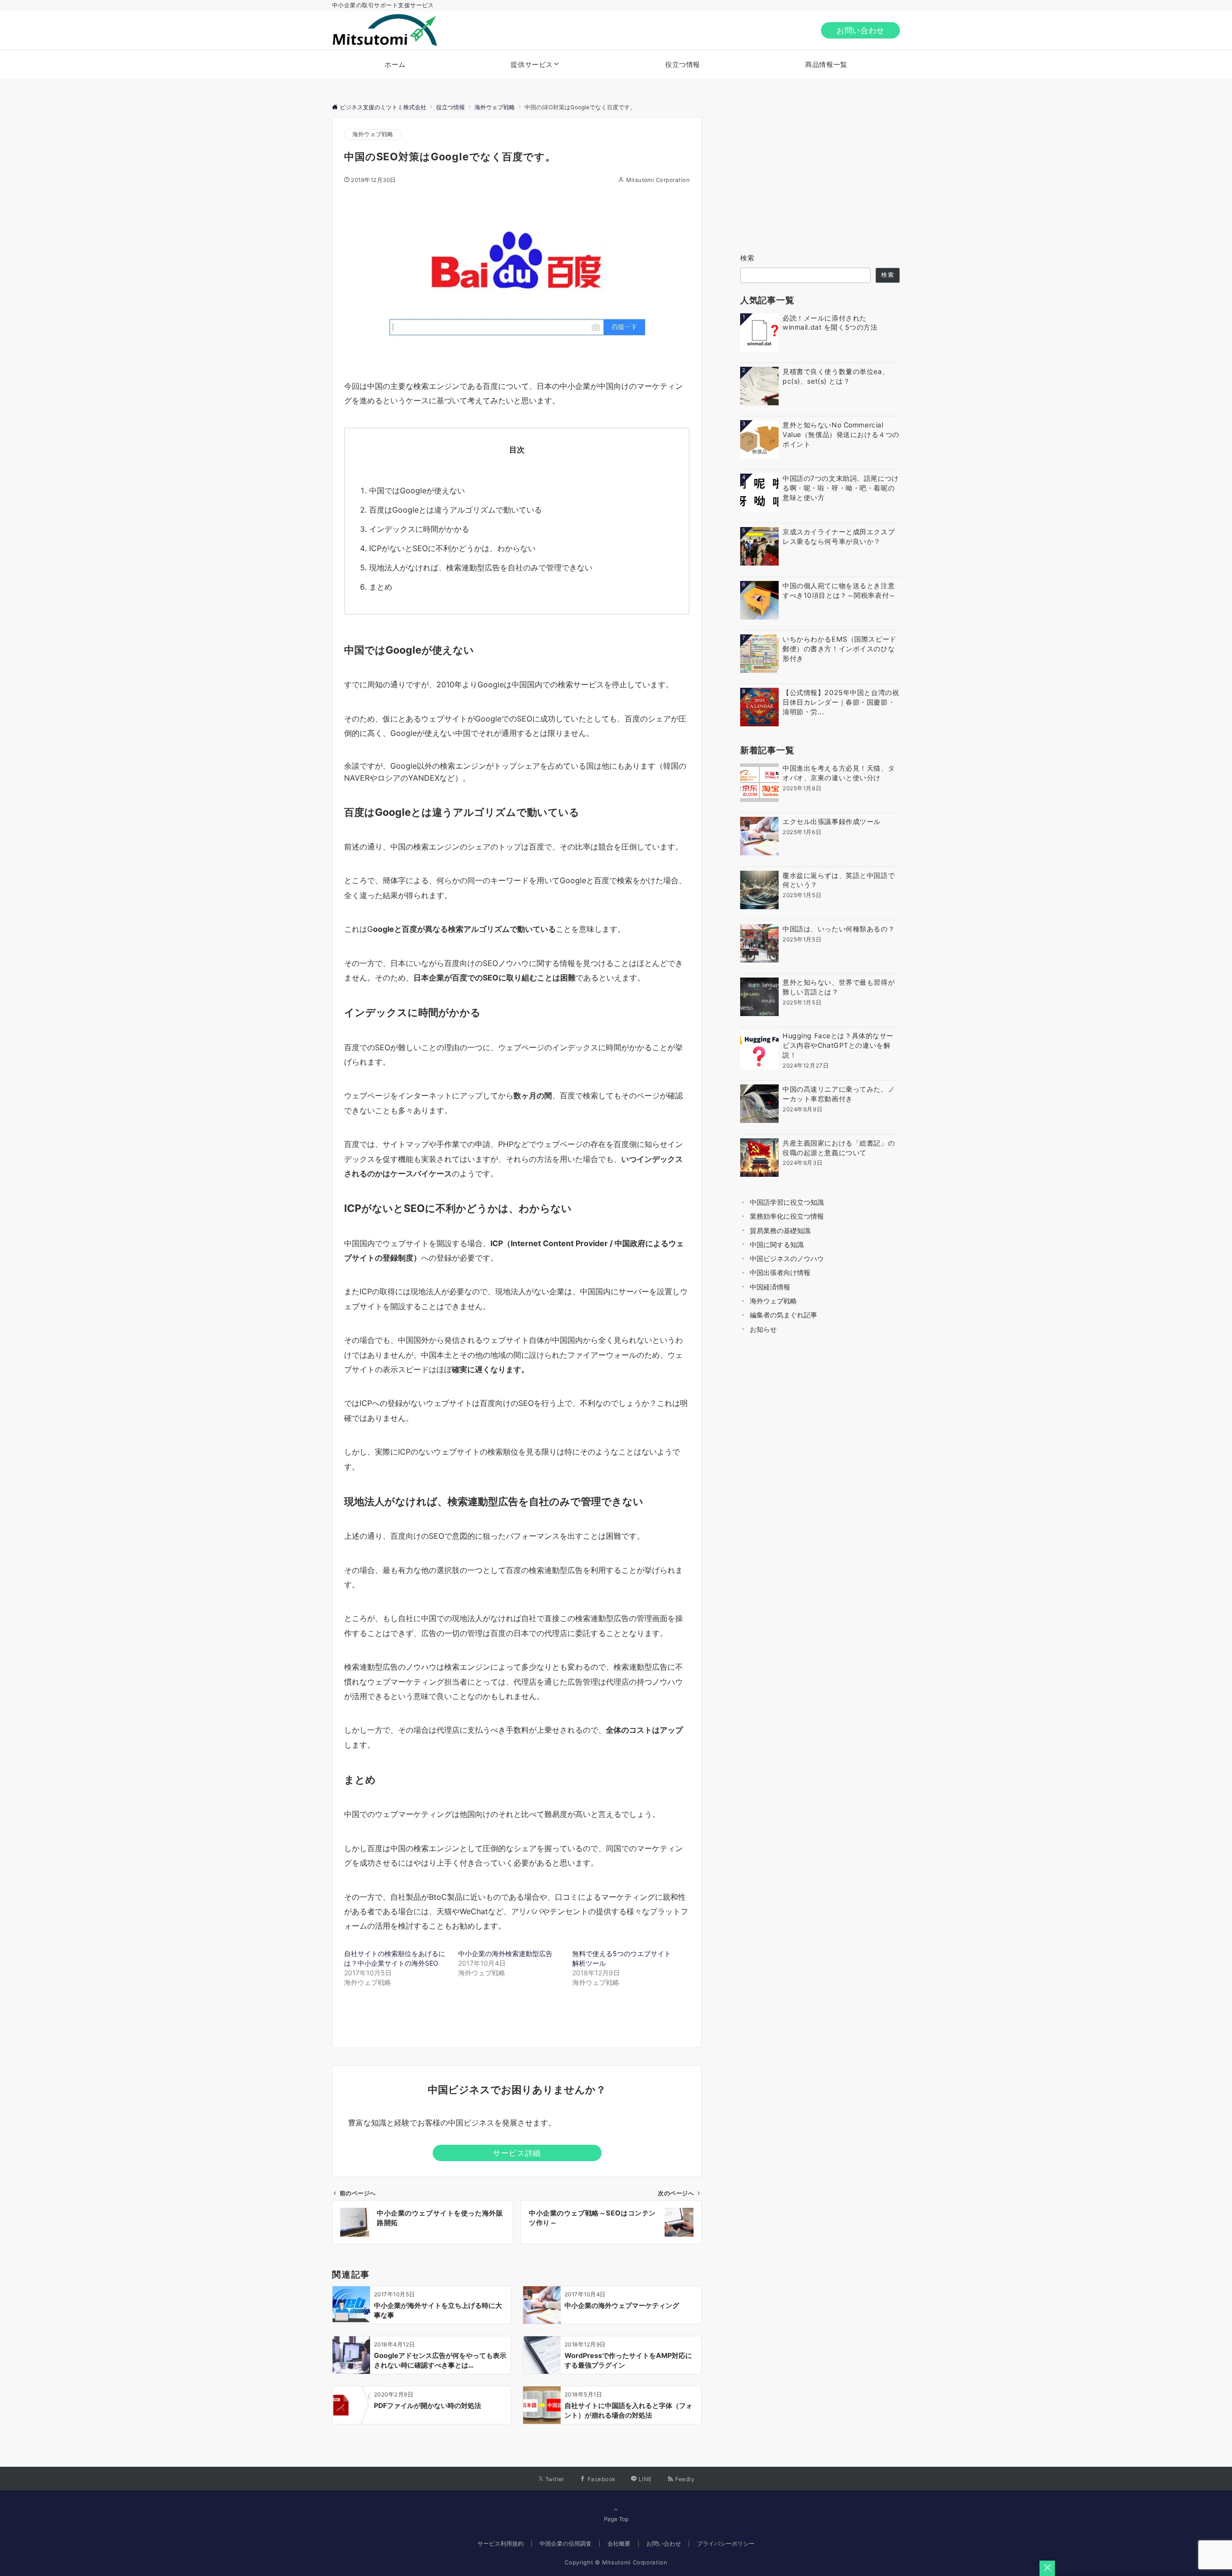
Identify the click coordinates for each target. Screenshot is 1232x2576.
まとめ (381, 587)
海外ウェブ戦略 (373, 134)
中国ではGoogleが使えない (417, 490)
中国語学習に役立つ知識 (787, 1202)
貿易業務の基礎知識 (780, 1230)
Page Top (616, 2519)
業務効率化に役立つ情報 (787, 1216)
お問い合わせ (860, 30)
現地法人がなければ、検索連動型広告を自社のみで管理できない (481, 567)
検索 (748, 258)
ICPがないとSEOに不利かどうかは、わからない (452, 548)
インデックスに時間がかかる (419, 529)
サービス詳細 (517, 2153)
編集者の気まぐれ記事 (783, 1315)
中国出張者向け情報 (780, 1272)
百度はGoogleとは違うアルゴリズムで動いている (456, 510)
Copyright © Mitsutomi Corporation (616, 2563)
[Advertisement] (820, 177)
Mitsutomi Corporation (658, 180)
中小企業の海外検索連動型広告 (505, 1953)
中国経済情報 (770, 1287)
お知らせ (763, 1329)
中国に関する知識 (777, 1244)
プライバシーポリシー (726, 2544)
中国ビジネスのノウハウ (787, 1258)
